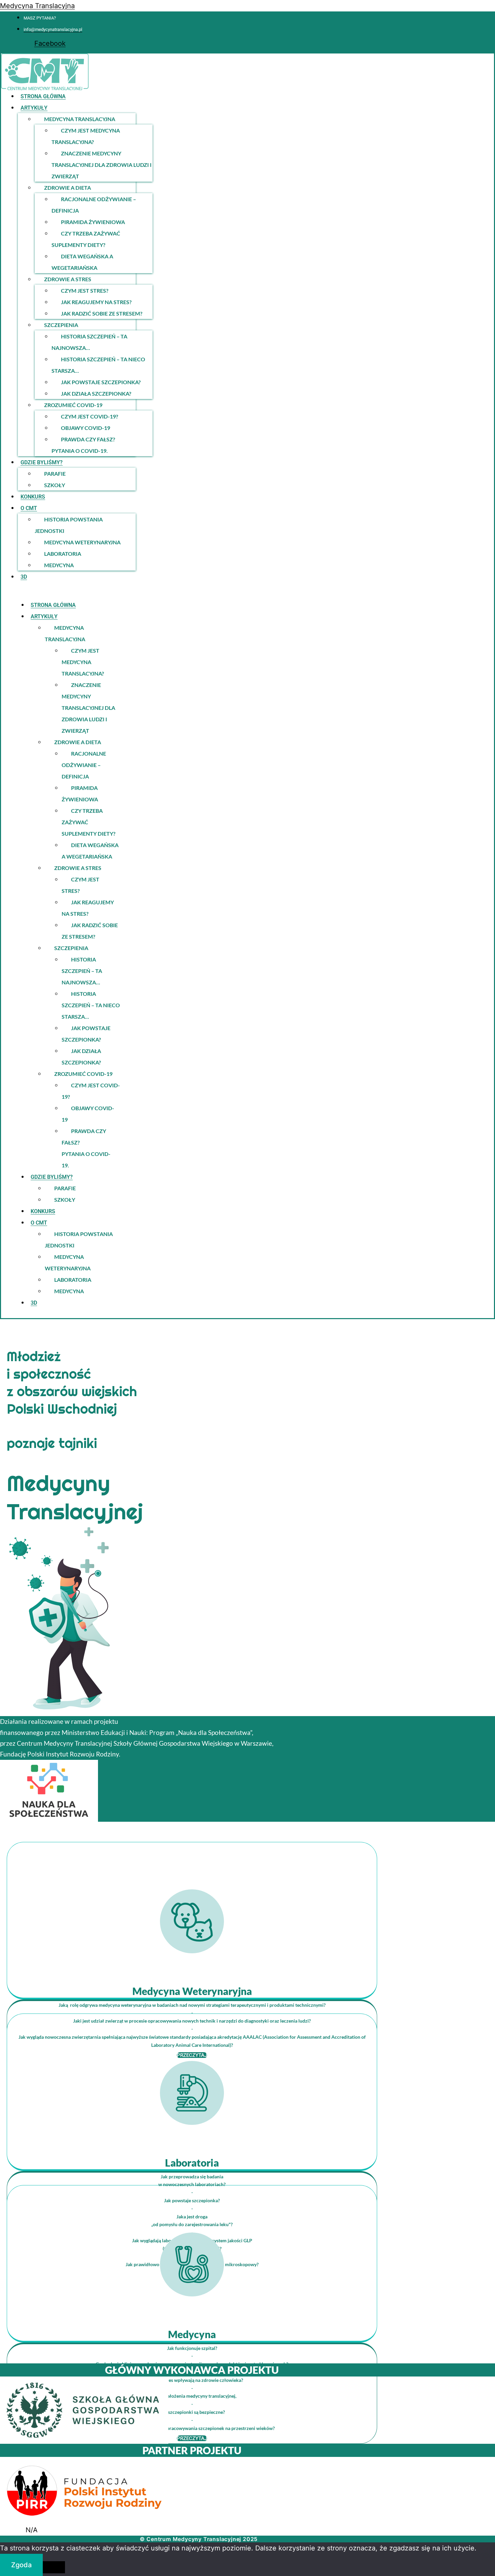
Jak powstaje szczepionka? (101, 382)
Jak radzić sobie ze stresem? (102, 313)
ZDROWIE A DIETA (68, 188)
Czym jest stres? (85, 291)
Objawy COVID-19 (86, 428)
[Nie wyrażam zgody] (54, 2567)
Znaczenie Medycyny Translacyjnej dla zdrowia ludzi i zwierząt (102, 165)
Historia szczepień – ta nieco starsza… (98, 365)
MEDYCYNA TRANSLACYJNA (80, 119)
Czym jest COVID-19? (90, 416)
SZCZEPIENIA (61, 325)
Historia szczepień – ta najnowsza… (89, 342)
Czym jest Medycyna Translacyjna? (86, 136)
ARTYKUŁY (34, 108)
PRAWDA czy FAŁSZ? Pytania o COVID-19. (83, 445)
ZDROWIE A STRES (68, 279)
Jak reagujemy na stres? (96, 302)
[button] (158, 107)
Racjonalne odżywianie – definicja (94, 205)
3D (24, 577)
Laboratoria (63, 554)
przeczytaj (192, 2438)
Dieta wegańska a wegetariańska (82, 262)
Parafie (55, 474)
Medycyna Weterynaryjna (82, 542)
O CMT (29, 508)
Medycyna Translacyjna (37, 6)
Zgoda (21, 2565)
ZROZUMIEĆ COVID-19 (73, 405)
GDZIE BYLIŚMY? (42, 462)
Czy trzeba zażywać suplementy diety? (86, 239)
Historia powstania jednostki (69, 525)
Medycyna (59, 565)
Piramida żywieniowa (93, 222)
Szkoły (55, 485)
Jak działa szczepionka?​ (96, 393)
